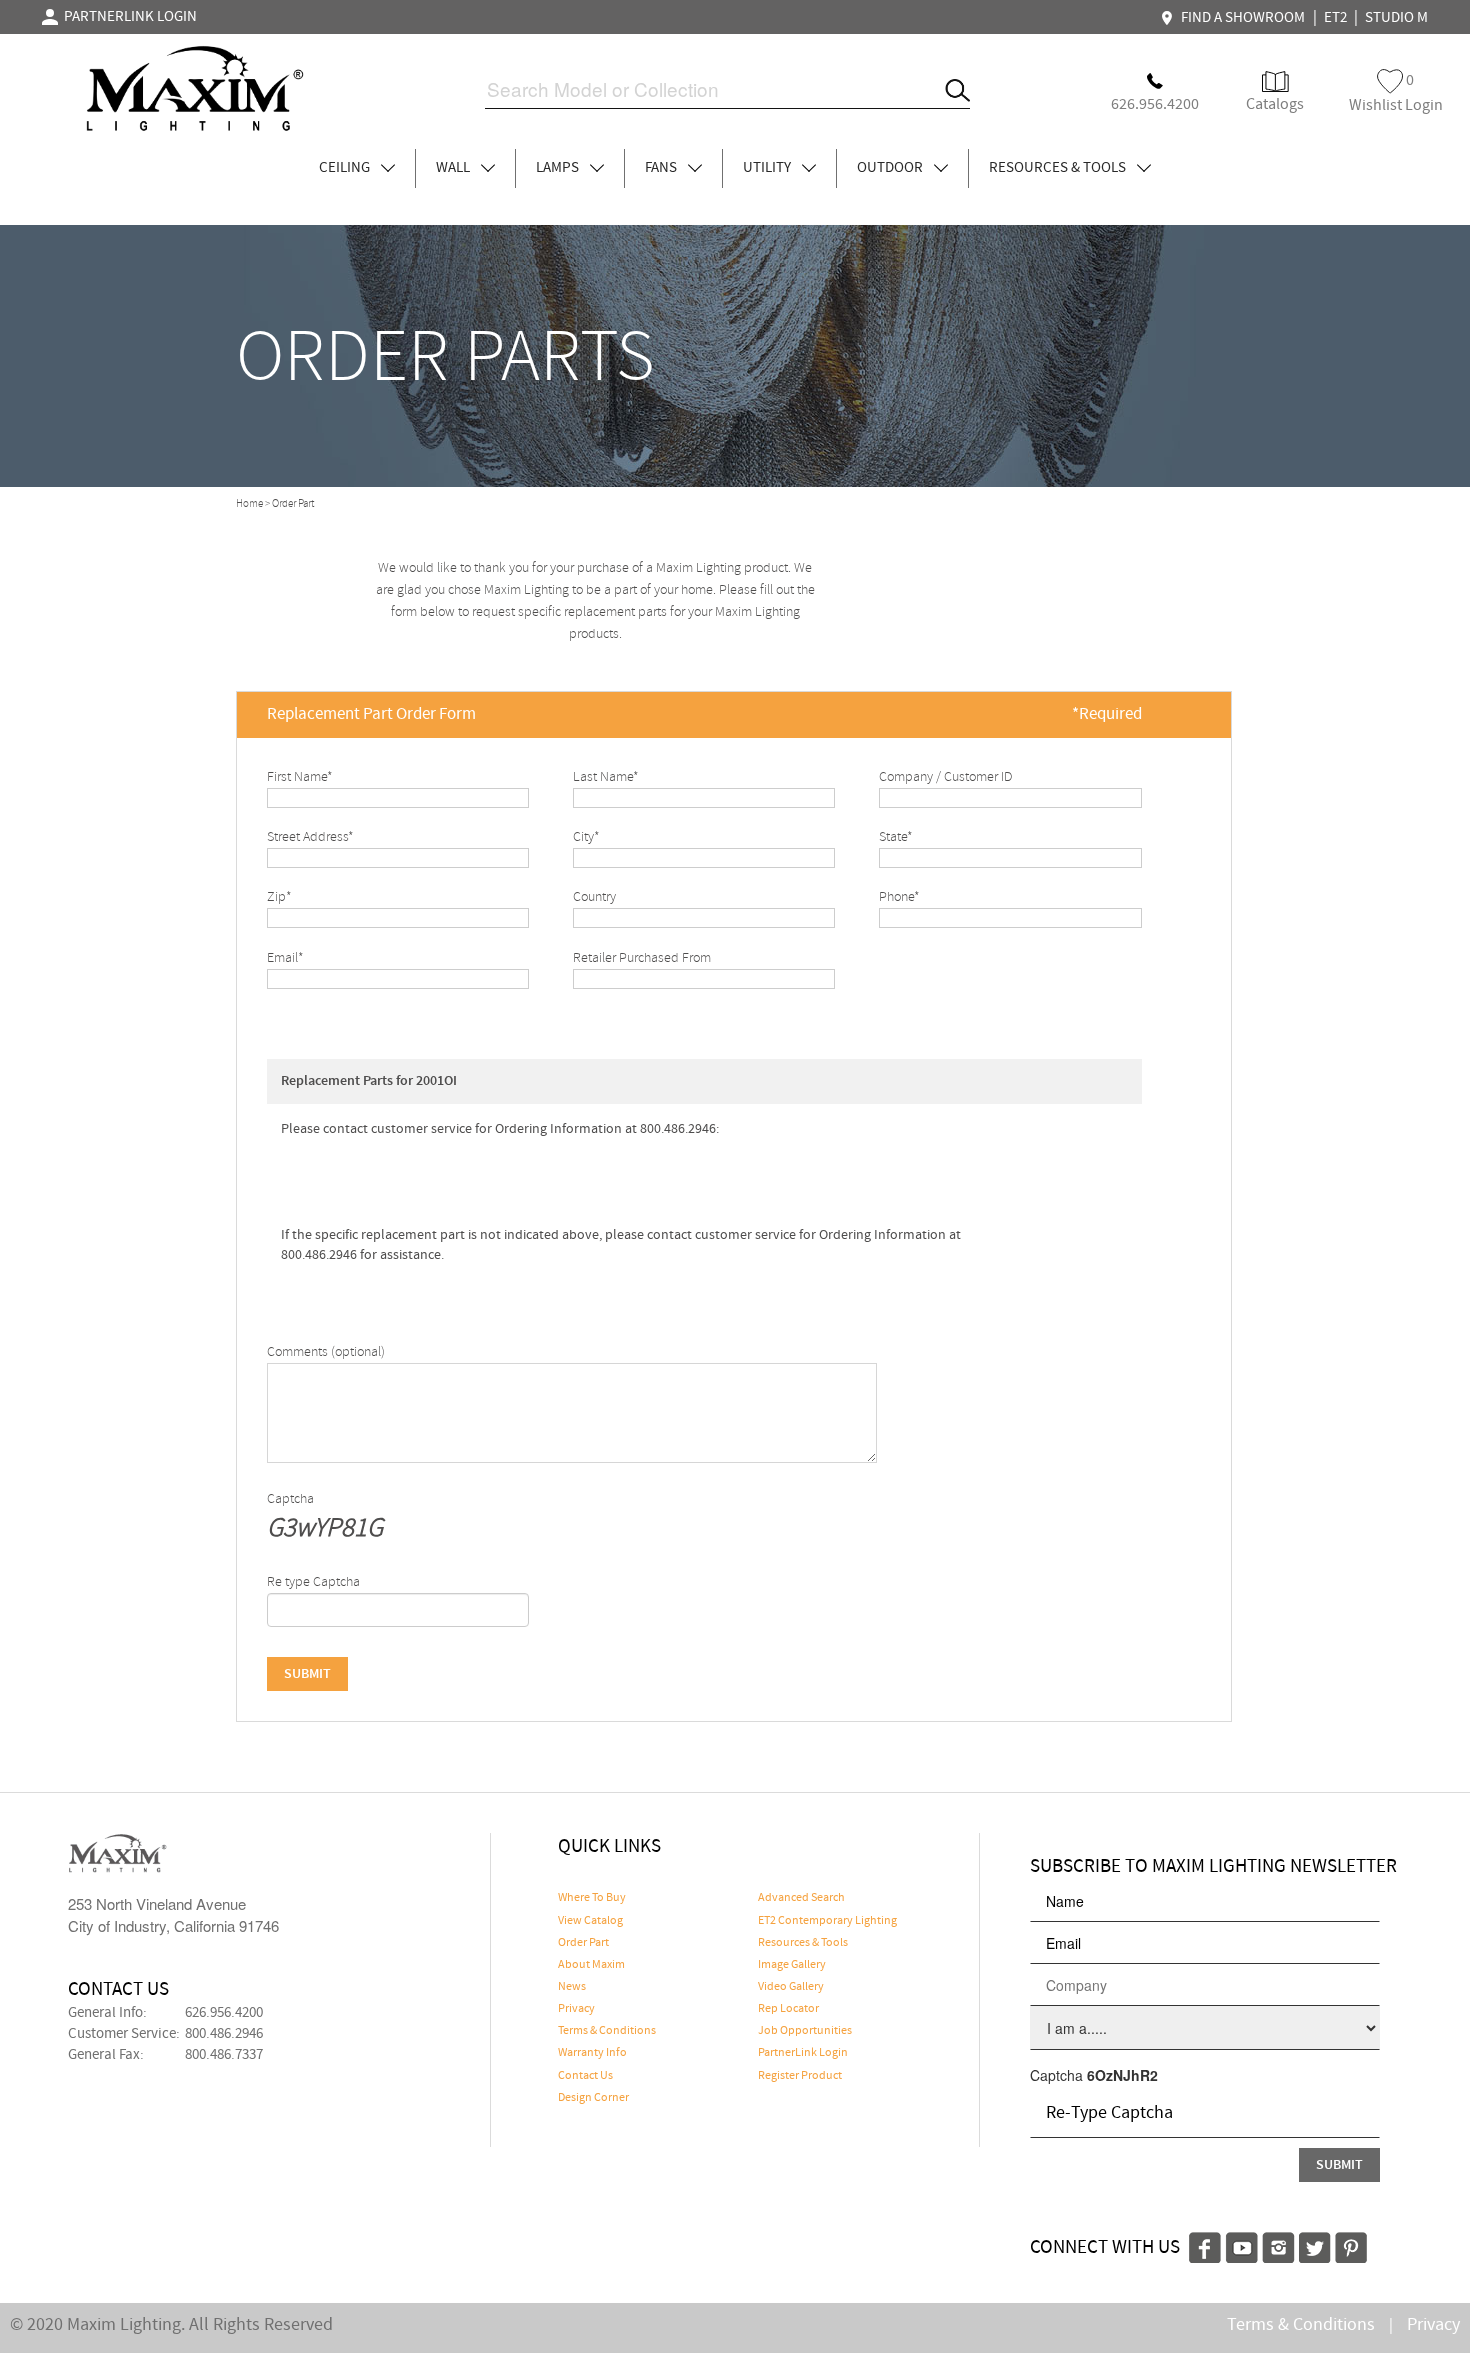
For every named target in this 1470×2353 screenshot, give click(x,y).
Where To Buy (592, 1898)
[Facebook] (1205, 2245)
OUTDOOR (891, 168)
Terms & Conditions (607, 2031)
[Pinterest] (1351, 2245)
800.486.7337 (224, 2055)
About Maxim (591, 1965)
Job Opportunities (805, 2031)
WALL (454, 168)
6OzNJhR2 (1122, 2075)
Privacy (576, 2009)
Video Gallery (791, 1987)
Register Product (800, 2076)
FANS (662, 168)
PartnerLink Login (803, 2053)
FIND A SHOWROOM (1240, 18)
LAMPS (559, 168)
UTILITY (768, 168)
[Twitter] (1315, 2245)
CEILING (346, 168)
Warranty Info (592, 2053)
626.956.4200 (224, 2013)
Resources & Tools (803, 1943)
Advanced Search (801, 1898)
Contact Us (585, 2076)
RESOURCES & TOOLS (1059, 168)
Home (249, 504)
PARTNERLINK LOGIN (127, 17)
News (572, 1987)
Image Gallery (792, 1965)
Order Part (583, 1943)
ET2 (1335, 18)
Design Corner (593, 2098)
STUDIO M (1396, 18)
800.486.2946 (224, 2034)
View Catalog (590, 1921)
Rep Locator (788, 2009)
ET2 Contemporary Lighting (827, 1921)
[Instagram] (1278, 2245)
